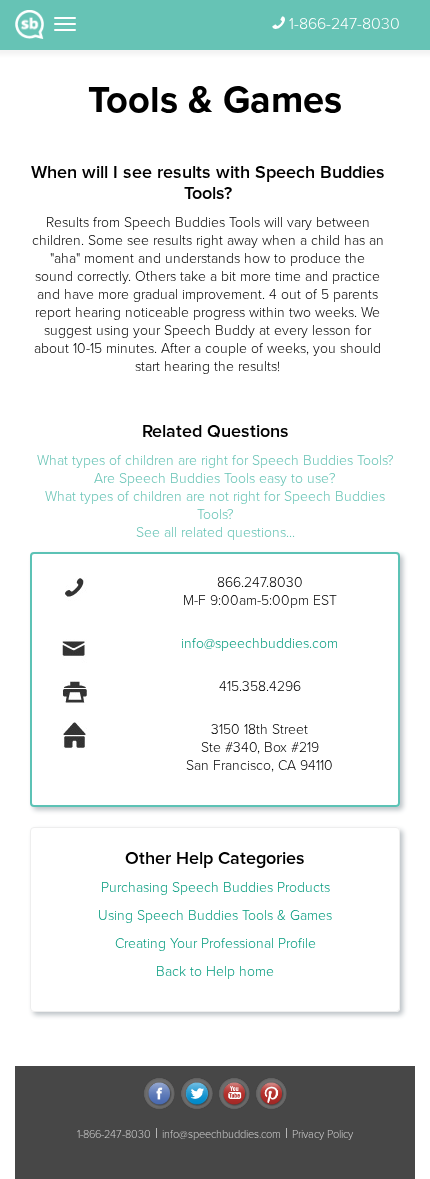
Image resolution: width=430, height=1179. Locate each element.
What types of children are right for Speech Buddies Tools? (215, 460)
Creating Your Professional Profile (215, 943)
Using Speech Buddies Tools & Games (215, 915)
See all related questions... (215, 532)
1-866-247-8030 (344, 24)
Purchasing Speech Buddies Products (215, 887)
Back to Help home (215, 971)
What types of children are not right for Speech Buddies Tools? (215, 505)
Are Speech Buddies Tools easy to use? (215, 478)
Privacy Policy (322, 1134)
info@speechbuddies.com (259, 643)
